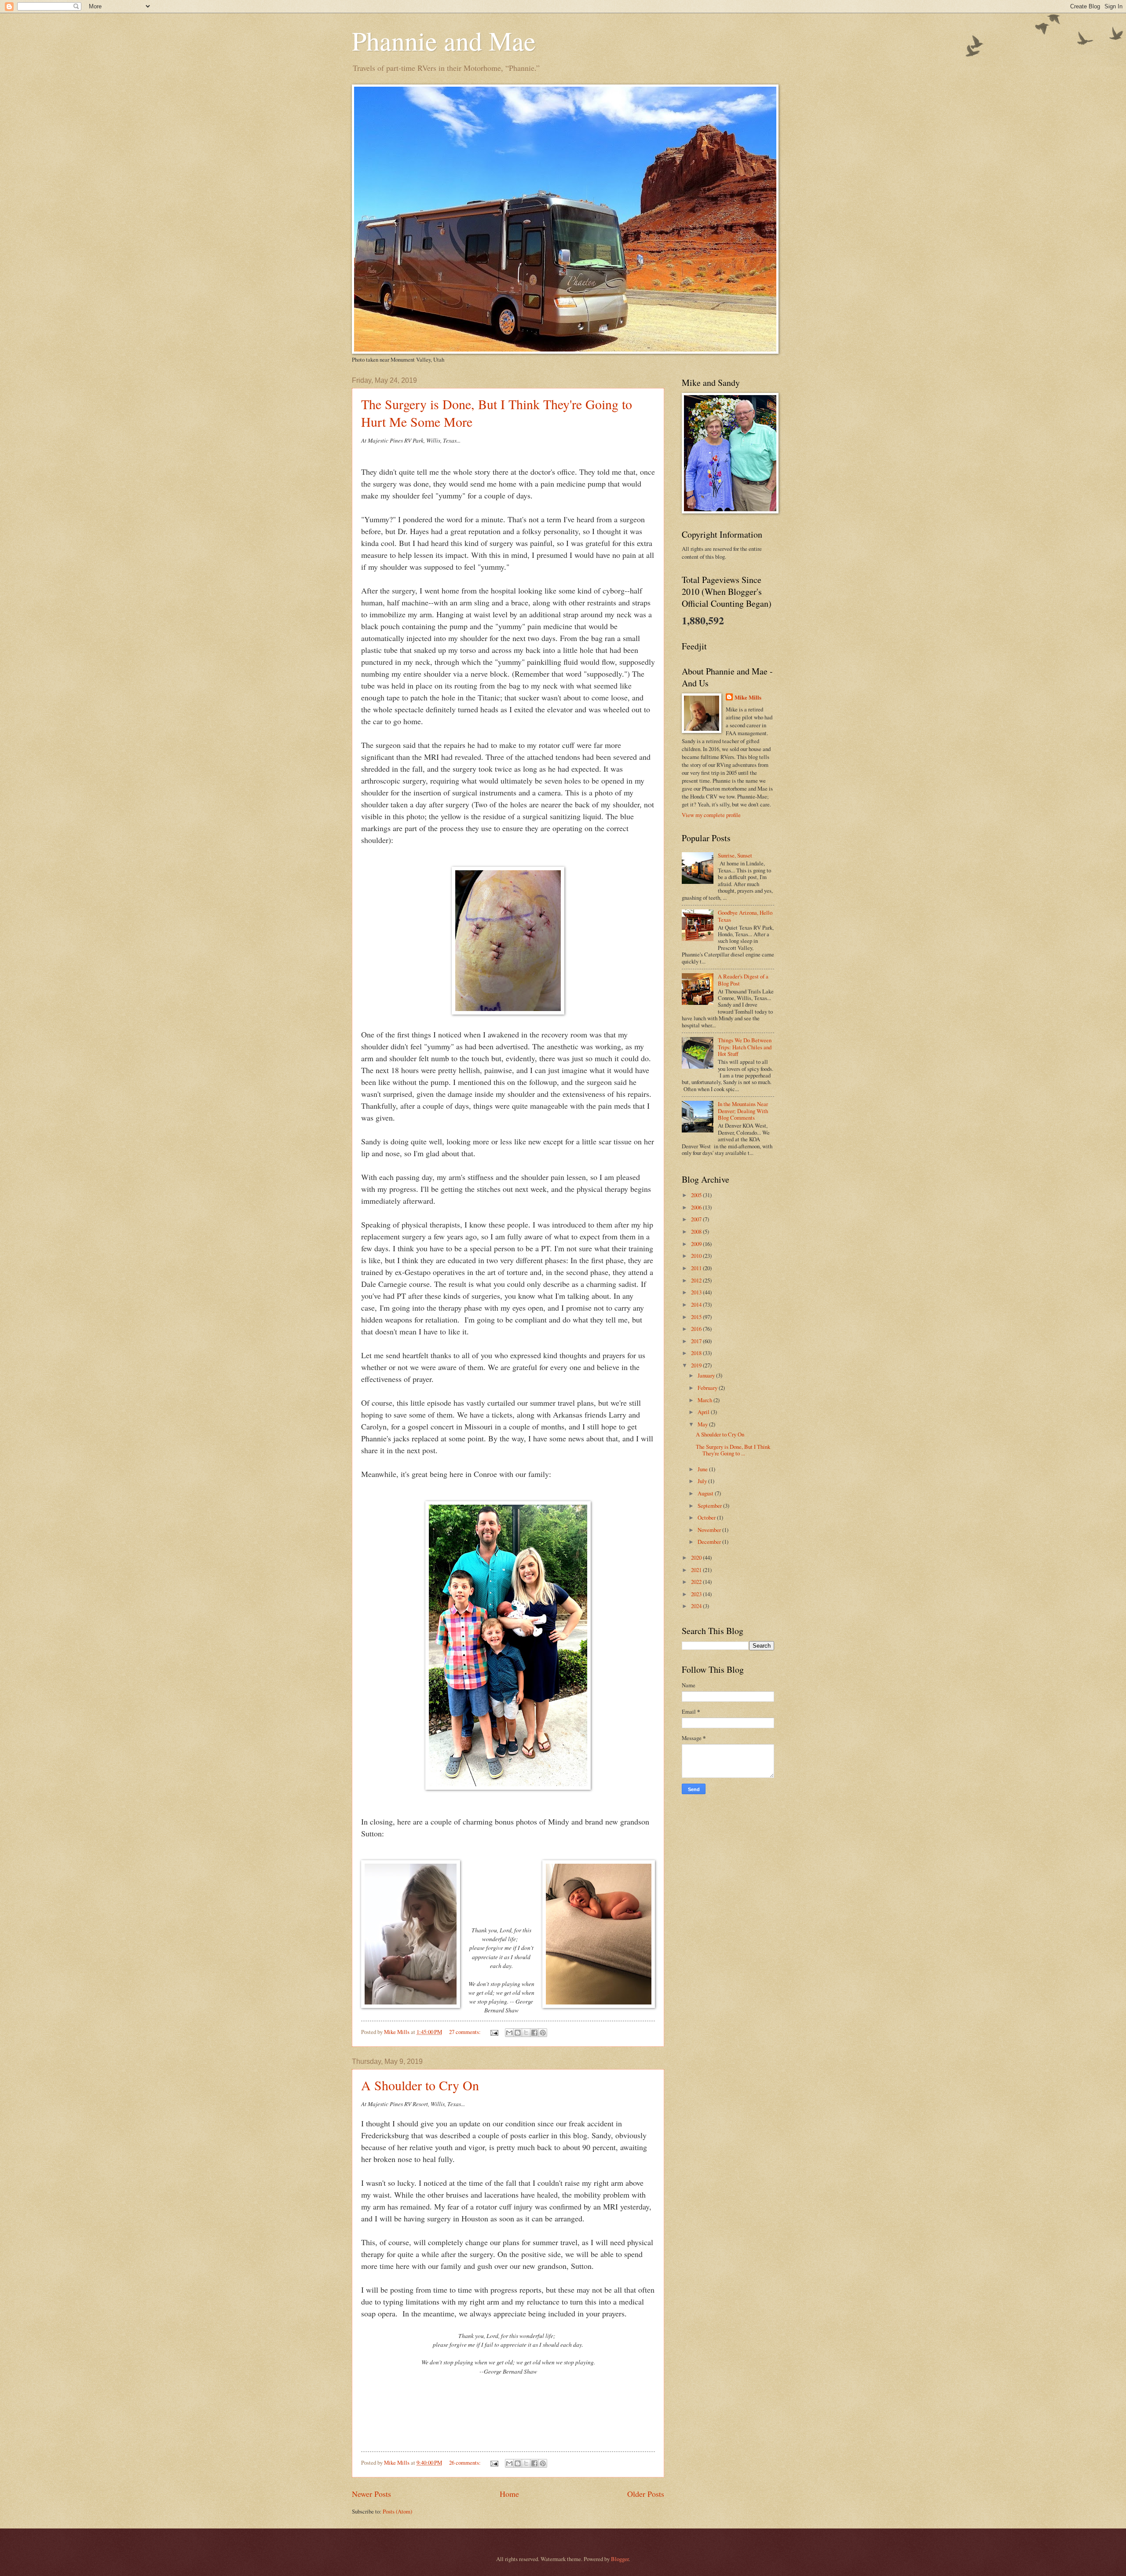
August (706, 1493)
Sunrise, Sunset (735, 855)
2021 (697, 1570)
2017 (697, 1341)
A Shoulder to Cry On (420, 2085)
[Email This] (509, 2033)
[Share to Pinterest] (543, 2033)
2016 (697, 1329)
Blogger (620, 2559)
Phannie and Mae (444, 40)
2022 (697, 1582)
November (710, 1530)
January (707, 1375)
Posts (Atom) (397, 2511)
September (710, 1506)
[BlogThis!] (518, 2033)
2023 (697, 1594)
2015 (697, 1317)
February (708, 1388)
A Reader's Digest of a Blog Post (743, 980)
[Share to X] (526, 2033)
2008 (697, 1231)
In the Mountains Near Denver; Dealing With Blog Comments (743, 1111)
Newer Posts (371, 2494)
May (703, 1424)
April (704, 1412)
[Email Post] (494, 2032)
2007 (697, 1219)
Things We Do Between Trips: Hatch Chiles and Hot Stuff (745, 1047)
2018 (697, 1353)
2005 (697, 1195)
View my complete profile (711, 815)
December (710, 1542)
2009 (697, 1244)
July (703, 1481)
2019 (697, 1365)
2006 (697, 1207)
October (707, 1517)
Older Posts (646, 2494)
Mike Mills (748, 697)
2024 (697, 1606)
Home (509, 2494)
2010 (697, 1256)
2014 (697, 1304)
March (706, 1400)
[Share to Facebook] (534, 2033)
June (703, 1469)
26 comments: (466, 2462)
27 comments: (466, 2032)
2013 (697, 1292)
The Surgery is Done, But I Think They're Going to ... (733, 1450)
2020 (697, 1557)
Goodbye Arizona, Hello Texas (745, 916)
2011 (697, 1268)
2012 (697, 1280)
